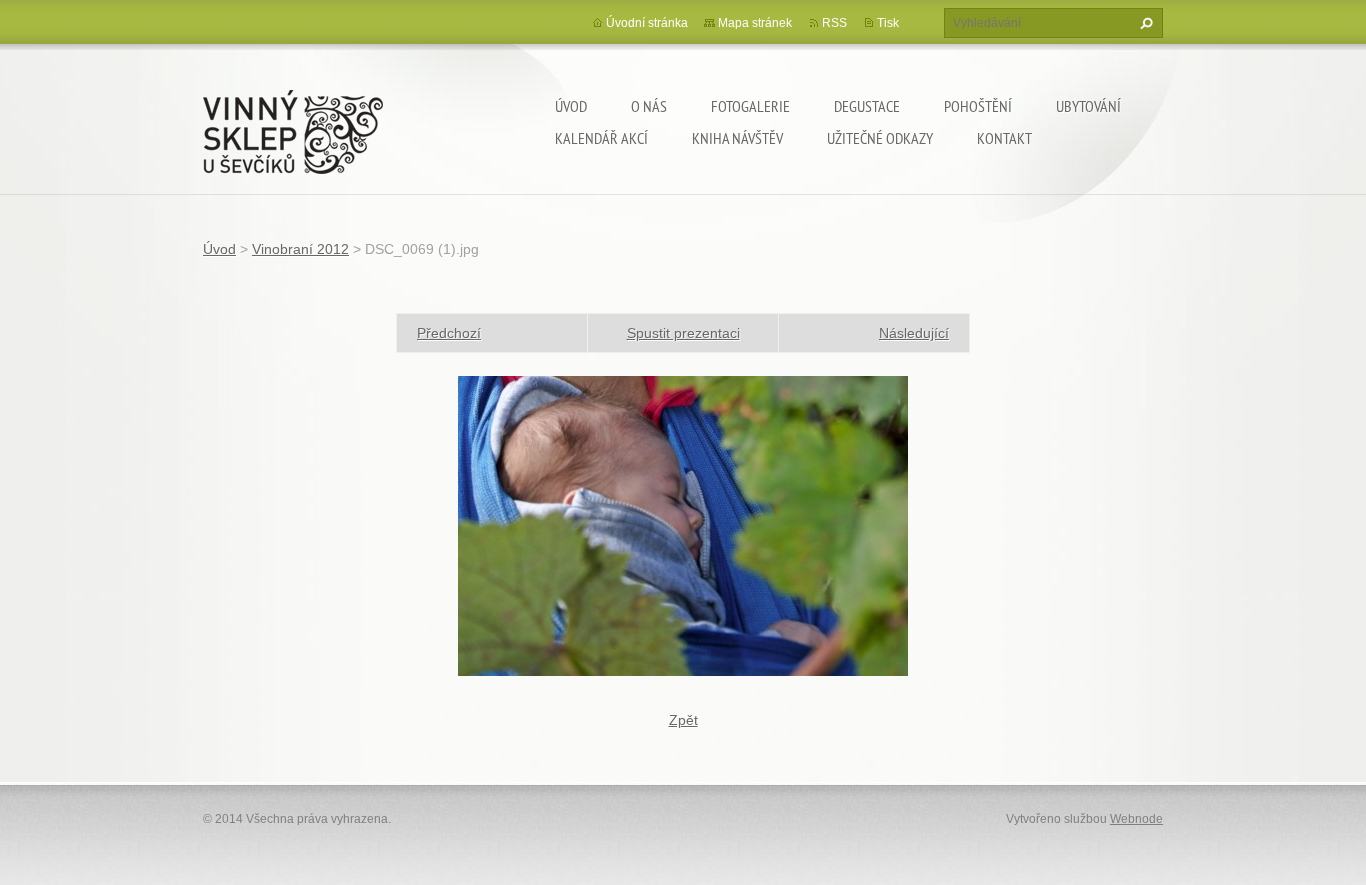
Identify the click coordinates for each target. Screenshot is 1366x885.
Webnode (1136, 819)
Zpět (683, 720)
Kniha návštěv (737, 138)
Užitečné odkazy (880, 138)
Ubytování (1088, 106)
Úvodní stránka (647, 23)
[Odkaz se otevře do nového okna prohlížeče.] (683, 525)
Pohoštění (978, 106)
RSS (834, 23)
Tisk (888, 23)
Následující (914, 333)
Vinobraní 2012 (300, 249)
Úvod (571, 106)
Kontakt (1004, 138)
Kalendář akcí (601, 138)
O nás (649, 106)
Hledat (1144, 23)
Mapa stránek (755, 23)
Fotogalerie (750, 106)
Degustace (867, 106)
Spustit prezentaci (683, 333)
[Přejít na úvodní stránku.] (293, 127)
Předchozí (449, 333)
